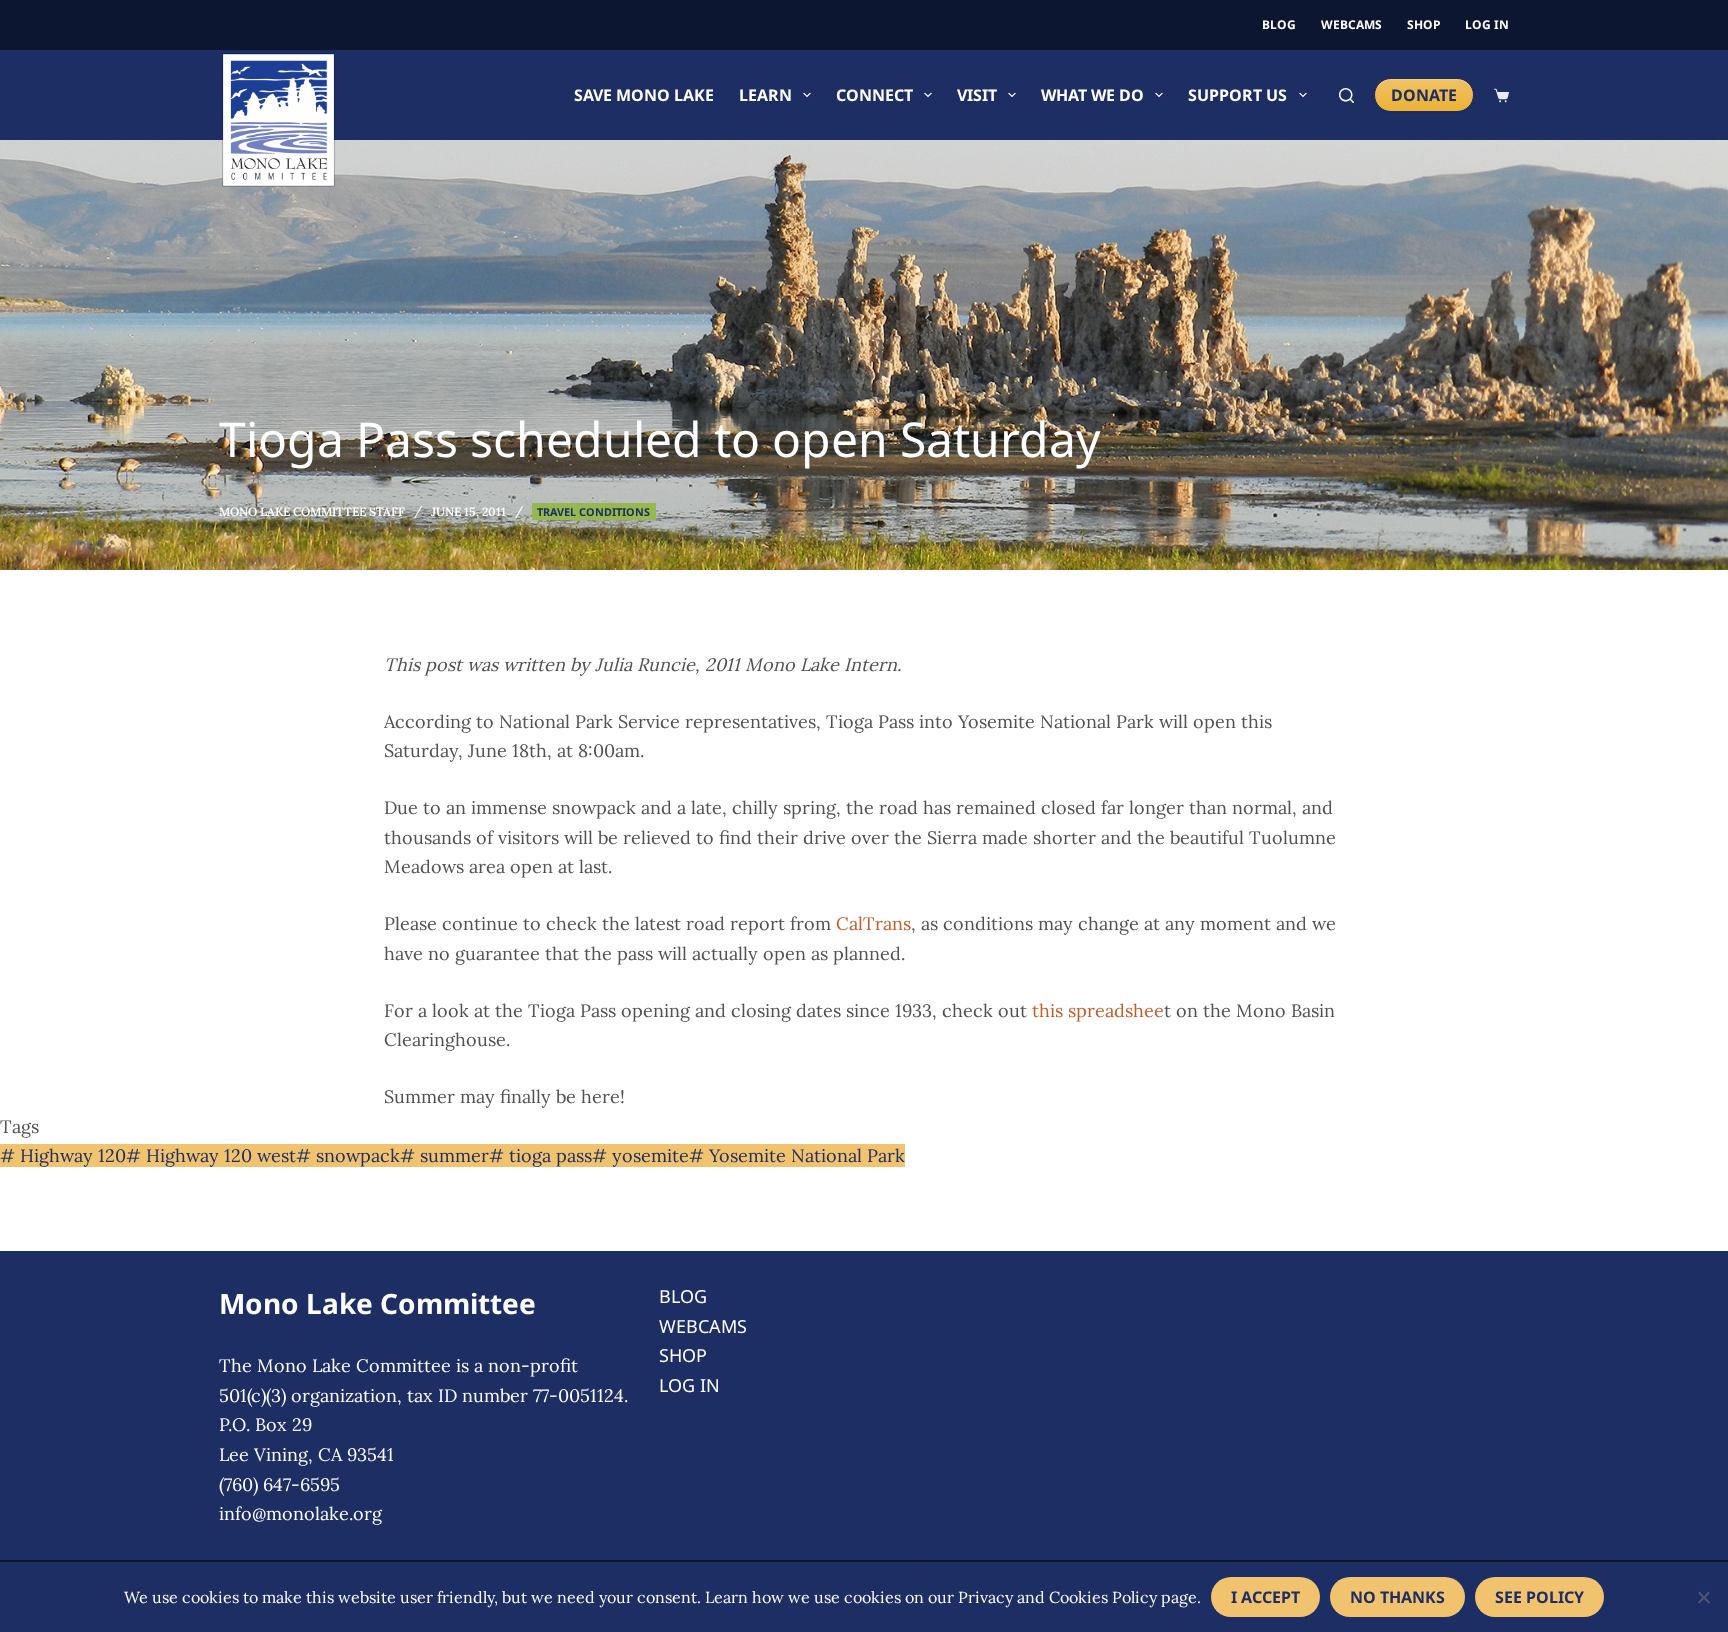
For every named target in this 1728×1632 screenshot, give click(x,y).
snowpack (348, 1155)
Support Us (1237, 95)
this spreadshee (1098, 1010)
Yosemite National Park (797, 1155)
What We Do (1092, 95)
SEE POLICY (1539, 1597)
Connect (874, 95)
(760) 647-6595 (279, 1484)
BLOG (1279, 24)
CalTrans (873, 923)
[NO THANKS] (1703, 1597)
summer (444, 1155)
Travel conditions (593, 511)
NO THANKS (1397, 1597)
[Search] (1346, 95)
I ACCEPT (1265, 1597)
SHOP (1423, 24)
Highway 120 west (211, 1155)
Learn (765, 95)
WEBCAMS (1351, 24)
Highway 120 (63, 1155)
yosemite (640, 1155)
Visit (977, 95)
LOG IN (1487, 24)
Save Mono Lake (644, 95)
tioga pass (540, 1155)
